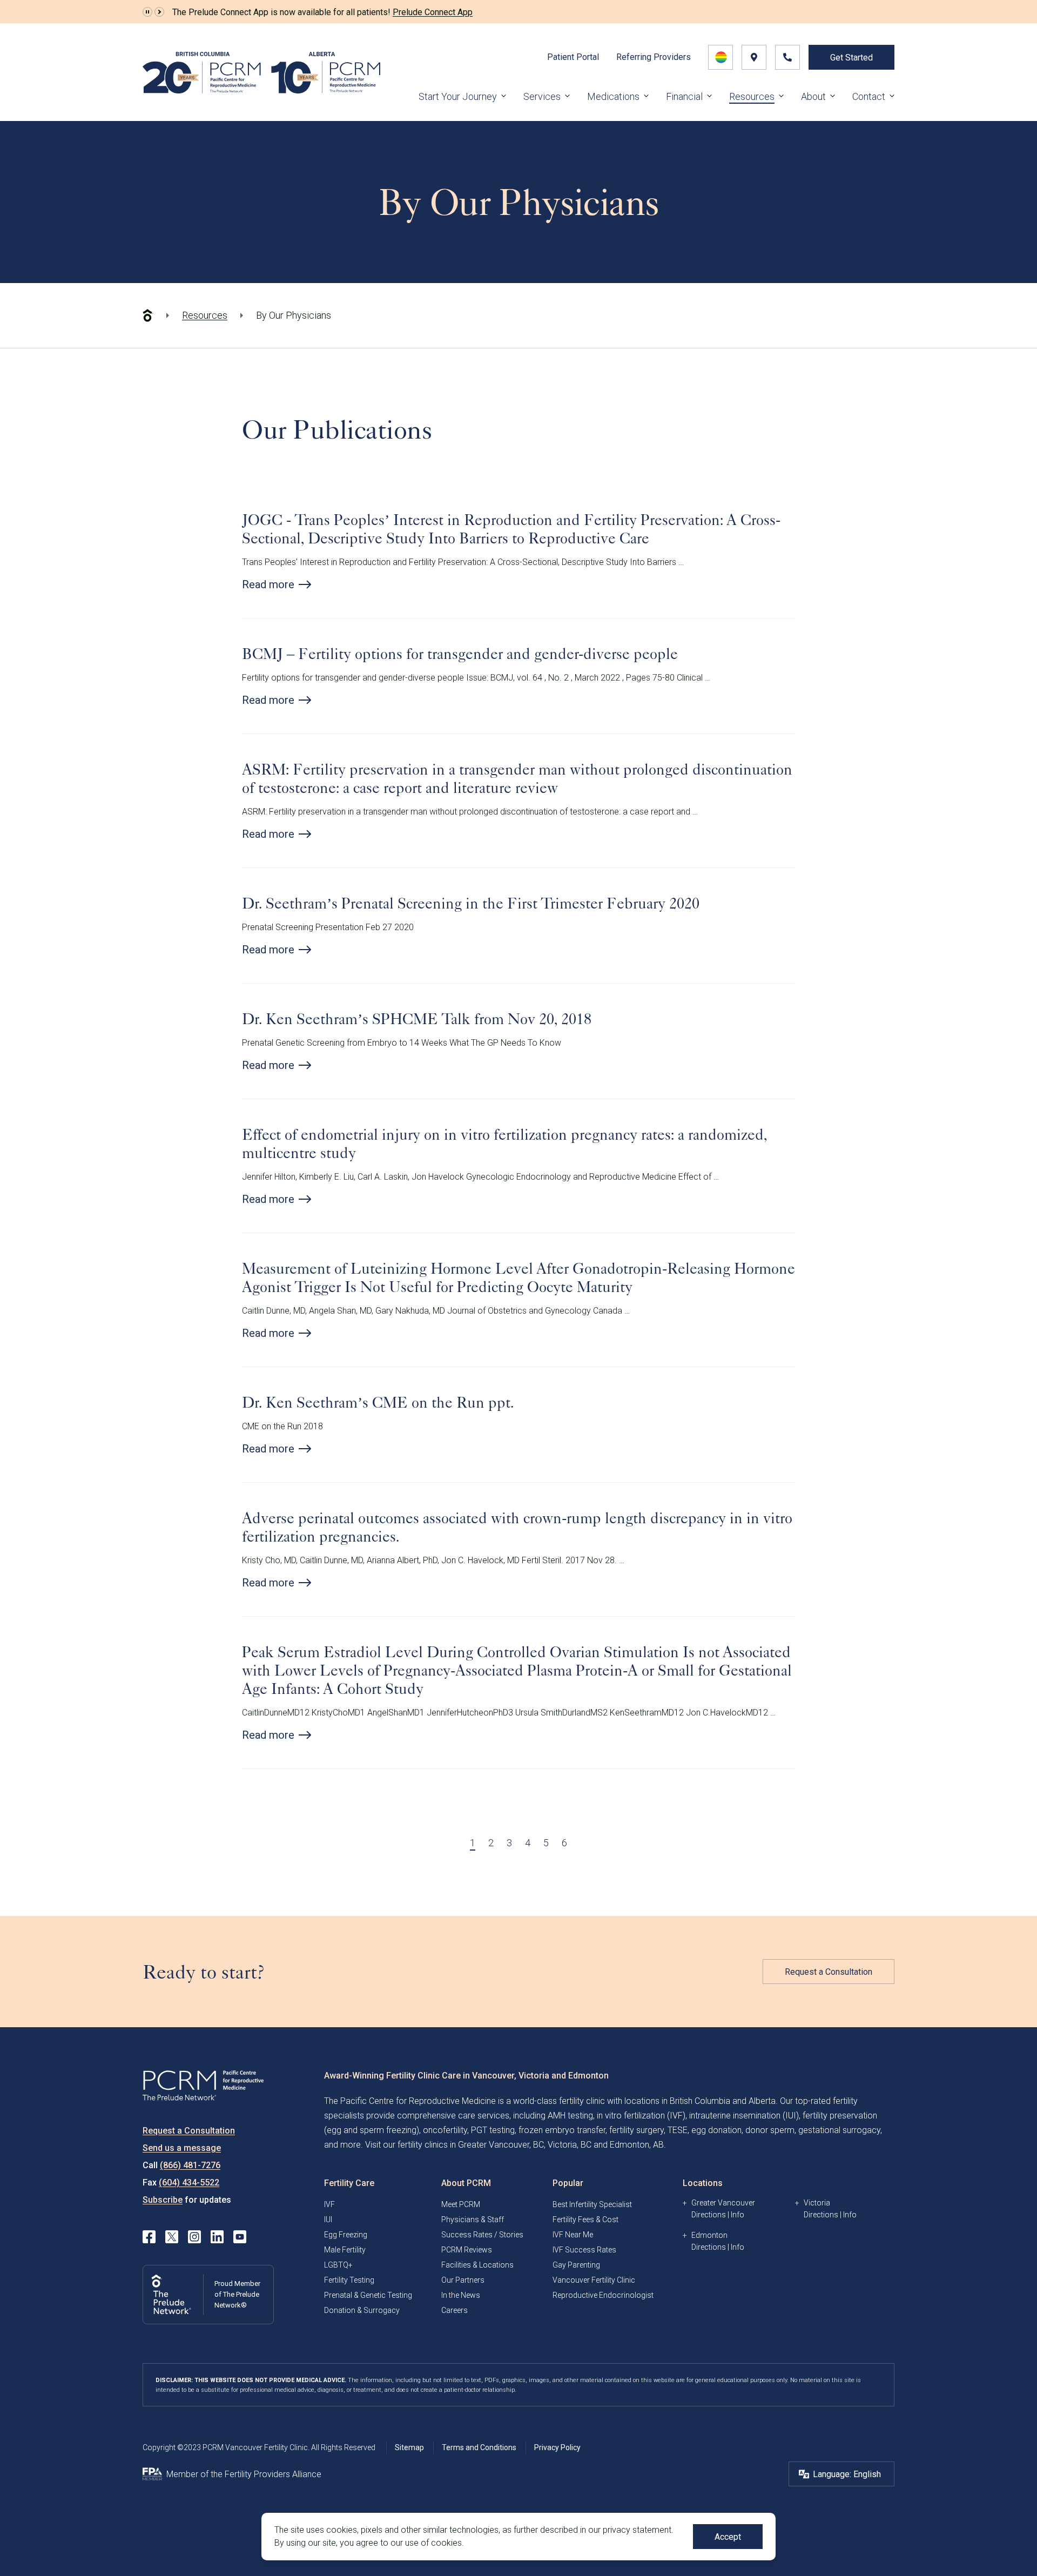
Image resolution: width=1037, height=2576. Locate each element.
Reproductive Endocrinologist (603, 2295)
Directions (709, 2215)
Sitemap (409, 2447)
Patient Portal (573, 57)
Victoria (817, 2203)
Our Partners (463, 2280)
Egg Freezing (346, 2235)
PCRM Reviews (467, 2250)
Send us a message (182, 2148)
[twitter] (172, 2237)
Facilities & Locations (477, 2265)
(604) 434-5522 (189, 2182)
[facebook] (149, 2237)
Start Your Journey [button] (458, 96)
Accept (728, 2537)
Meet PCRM (461, 2204)
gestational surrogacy (839, 2130)
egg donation (716, 2130)
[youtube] (240, 2237)
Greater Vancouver (723, 2203)
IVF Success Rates (584, 2250)
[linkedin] (217, 2237)
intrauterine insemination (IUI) (744, 2116)
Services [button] (542, 96)
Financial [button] (684, 96)
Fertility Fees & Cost (585, 2219)
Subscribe (163, 2200)
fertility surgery (637, 2130)
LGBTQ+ (338, 2265)
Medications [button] (613, 96)
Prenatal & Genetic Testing (368, 2295)
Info (738, 2215)
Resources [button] (752, 96)
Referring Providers (654, 57)
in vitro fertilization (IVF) (641, 2116)
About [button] (813, 96)
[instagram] (194, 2237)
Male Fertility (345, 2250)
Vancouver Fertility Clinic (594, 2280)
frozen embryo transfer (562, 2130)
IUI (328, 2219)
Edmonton (709, 2235)
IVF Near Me (573, 2235)
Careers (454, 2310)
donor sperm (770, 2130)
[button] (147, 12)
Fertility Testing (349, 2280)
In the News (461, 2295)
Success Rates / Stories (482, 2235)
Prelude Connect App (433, 12)
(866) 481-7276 (190, 2165)
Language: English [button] (847, 2474)
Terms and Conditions (479, 2447)
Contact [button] (869, 96)
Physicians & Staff (473, 2219)
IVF (329, 2204)
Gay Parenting (576, 2265)
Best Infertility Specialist (592, 2204)
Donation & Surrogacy (362, 2310)
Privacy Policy (557, 2447)
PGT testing (493, 2130)
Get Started (851, 58)
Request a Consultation (829, 1972)
